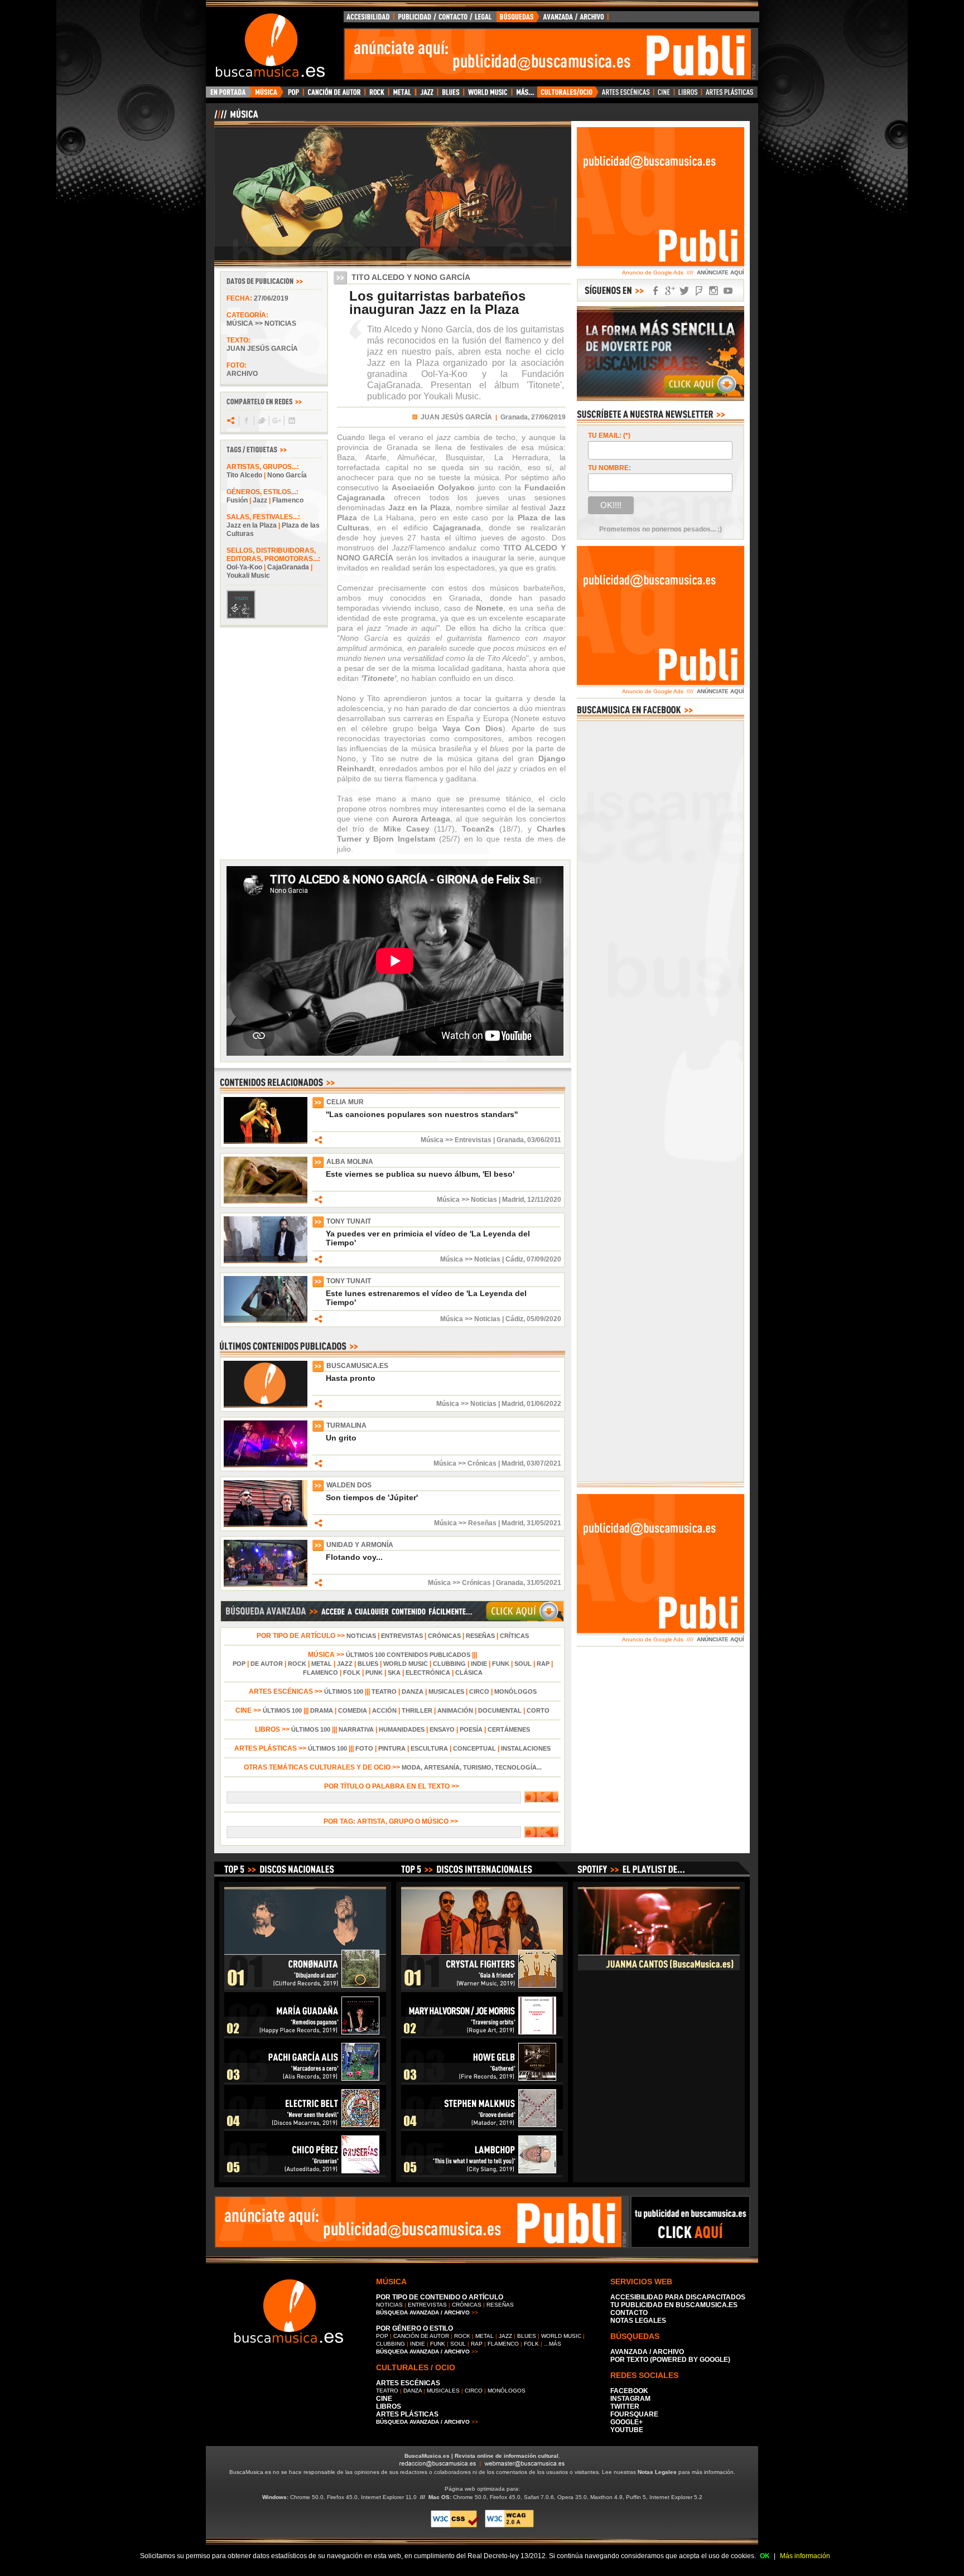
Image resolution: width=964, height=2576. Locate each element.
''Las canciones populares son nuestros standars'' (422, 1114)
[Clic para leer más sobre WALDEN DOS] (266, 1525)
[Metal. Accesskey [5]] (402, 95)
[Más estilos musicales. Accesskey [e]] (524, 95)
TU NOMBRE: (609, 468)
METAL (322, 1664)
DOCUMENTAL (500, 1710)
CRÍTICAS (514, 1636)
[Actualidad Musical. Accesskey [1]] (268, 95)
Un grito (341, 1438)
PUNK (374, 1673)
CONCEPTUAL (474, 1748)
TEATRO (384, 1691)
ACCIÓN (384, 1710)
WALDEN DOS (349, 1485)
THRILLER (417, 1710)
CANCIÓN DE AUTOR (421, 2336)
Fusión (237, 500)
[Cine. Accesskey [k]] (664, 95)
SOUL (523, 1664)
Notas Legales (657, 2472)
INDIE (479, 1664)
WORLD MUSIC (406, 1664)
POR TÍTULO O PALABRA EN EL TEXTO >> (392, 1786)
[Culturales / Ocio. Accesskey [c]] (568, 95)
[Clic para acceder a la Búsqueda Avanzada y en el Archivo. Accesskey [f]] (392, 1620)
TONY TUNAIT (349, 1221)
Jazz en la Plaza (252, 525)
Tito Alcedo (244, 475)
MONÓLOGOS (515, 1691)
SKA (394, 1673)
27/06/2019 (271, 298)
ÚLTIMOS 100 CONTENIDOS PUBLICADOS (408, 1655)
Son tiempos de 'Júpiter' (372, 1497)
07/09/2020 (544, 1259)
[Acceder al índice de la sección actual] (345, 119)
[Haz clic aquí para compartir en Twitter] (261, 421)
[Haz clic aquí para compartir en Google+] (276, 421)
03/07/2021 (544, 1463)
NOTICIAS (361, 1636)
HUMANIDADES (402, 1729)
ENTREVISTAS (402, 1636)
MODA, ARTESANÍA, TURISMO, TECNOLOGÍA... (472, 1767)
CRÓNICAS (444, 1636)
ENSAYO (442, 1729)
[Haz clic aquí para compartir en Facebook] (246, 421)
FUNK (501, 1664)
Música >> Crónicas (465, 1463)
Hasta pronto (351, 1378)
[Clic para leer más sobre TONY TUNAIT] (266, 1261)
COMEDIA (353, 1710)
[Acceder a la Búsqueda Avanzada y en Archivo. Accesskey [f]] (661, 399)
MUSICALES (446, 1691)
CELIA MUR (345, 1102)
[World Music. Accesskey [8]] (488, 95)
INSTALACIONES (526, 1748)
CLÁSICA (469, 1673)
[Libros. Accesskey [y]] (688, 95)
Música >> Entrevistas (456, 1140)
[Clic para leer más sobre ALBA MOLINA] (266, 1201)
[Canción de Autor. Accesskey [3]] (334, 95)
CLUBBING (449, 1664)
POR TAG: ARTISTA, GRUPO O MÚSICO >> (392, 1821)
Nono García (287, 475)
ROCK (297, 1664)
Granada (510, 1140)
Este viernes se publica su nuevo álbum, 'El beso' (420, 1174)
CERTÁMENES (509, 1729)
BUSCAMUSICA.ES (357, 1366)
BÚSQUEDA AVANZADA (554, 20)
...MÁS (553, 2344)
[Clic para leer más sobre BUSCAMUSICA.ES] (266, 1405)
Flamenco (288, 500)
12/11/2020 (544, 1200)
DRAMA (322, 1710)
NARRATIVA (356, 1729)
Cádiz (514, 1259)
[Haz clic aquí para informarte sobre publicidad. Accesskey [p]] (690, 2245)
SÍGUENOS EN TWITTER (685, 291)
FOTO (364, 1748)
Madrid (513, 1200)
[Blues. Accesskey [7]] (450, 95)
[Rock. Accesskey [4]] (377, 95)
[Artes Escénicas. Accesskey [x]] (626, 95)
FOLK (352, 1673)
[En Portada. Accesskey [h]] (229, 95)
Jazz (260, 500)
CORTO (538, 1710)
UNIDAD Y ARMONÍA (360, 1545)
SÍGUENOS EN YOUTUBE (728, 291)
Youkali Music (248, 576)
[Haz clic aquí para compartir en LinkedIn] (291, 421)
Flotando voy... (354, 1557)
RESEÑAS (480, 1636)
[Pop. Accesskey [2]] (293, 95)
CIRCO (479, 1691)
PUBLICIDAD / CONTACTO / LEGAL (445, 20)
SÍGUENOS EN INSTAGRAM (714, 291)
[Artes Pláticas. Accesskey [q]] (730, 95)
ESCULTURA (429, 1748)
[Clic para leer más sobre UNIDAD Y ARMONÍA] (266, 1584)
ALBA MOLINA (350, 1162)
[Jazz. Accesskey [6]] (426, 95)
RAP (543, 1664)
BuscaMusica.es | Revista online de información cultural (481, 2456)
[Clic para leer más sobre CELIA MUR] (266, 1142)
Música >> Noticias (261, 323)
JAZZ (345, 1664)
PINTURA (392, 1748)
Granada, (515, 417)
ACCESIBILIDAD (369, 20)
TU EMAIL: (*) (609, 436)
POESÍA (471, 1729)
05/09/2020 (544, 1319)
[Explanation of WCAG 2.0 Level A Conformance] (509, 2526)
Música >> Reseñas (465, 1523)
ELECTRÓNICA (428, 1673)
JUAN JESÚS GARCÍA (456, 417)
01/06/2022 (544, 1404)
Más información (805, 2556)
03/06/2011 (544, 1140)
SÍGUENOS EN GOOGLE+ (670, 291)
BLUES (368, 1664)
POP (239, 1664)
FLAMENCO (320, 1673)
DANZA (413, 1691)
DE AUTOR (267, 1664)
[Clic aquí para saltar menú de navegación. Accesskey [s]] (482, 9)
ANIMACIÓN (455, 1710)
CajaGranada (288, 567)
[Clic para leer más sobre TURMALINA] (266, 1465)
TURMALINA (346, 1425)
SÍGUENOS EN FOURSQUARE (699, 291)
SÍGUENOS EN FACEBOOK (655, 291)
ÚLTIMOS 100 (344, 1691)
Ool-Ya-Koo (244, 567)
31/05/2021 (544, 1523)
